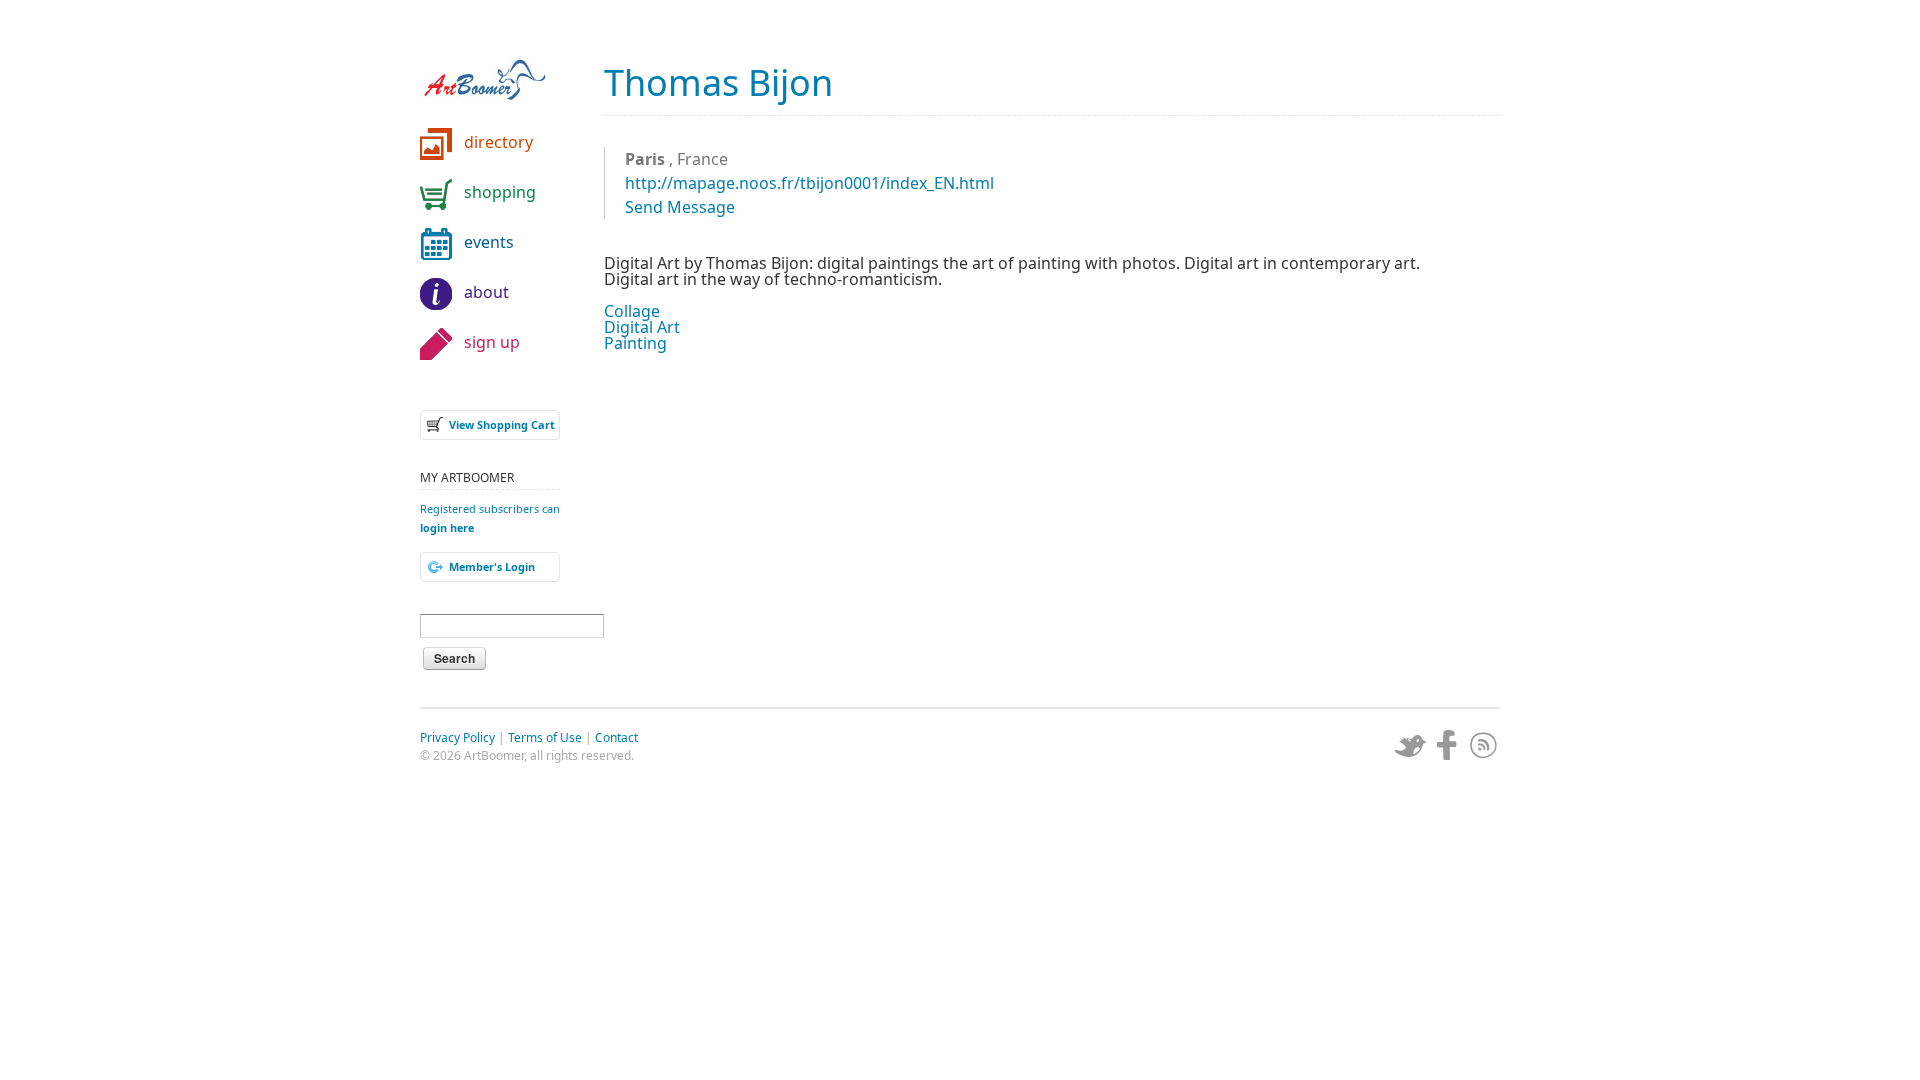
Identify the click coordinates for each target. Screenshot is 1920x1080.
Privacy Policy (457, 737)
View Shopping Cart (502, 424)
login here (447, 527)
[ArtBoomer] (500, 70)
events (489, 242)
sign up (492, 342)
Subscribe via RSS (1484, 745)
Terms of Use (545, 737)
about (486, 292)
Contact (616, 737)
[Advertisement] (1052, 527)
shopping (500, 192)
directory (498, 142)
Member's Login (492, 566)
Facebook (1447, 745)
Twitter (1410, 745)
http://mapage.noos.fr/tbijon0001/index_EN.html (809, 183)
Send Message (680, 207)
